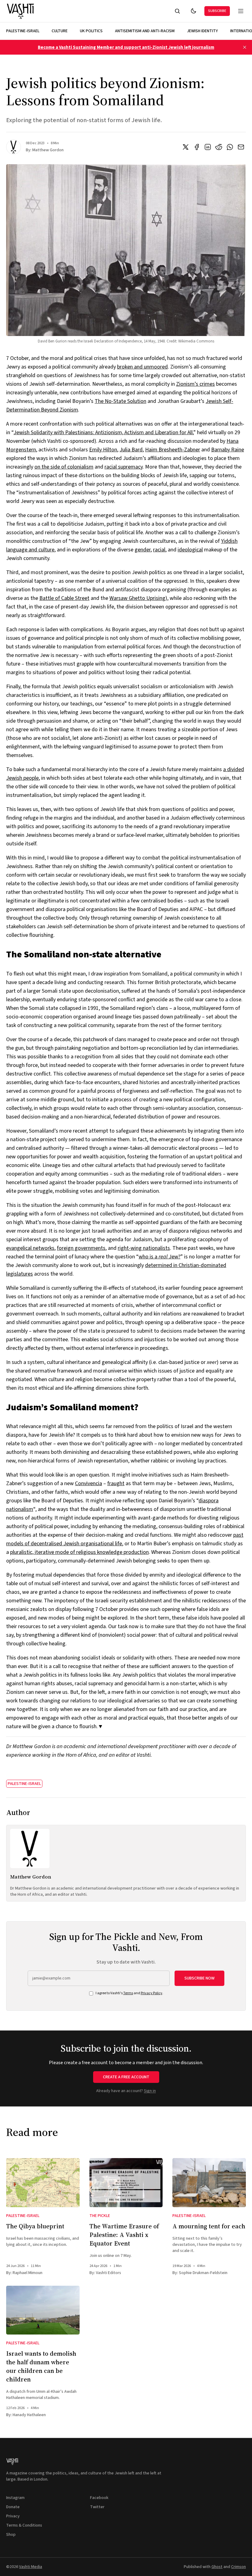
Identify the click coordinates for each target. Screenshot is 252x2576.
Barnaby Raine (228, 450)
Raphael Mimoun (28, 2273)
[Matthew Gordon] (14, 147)
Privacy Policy (152, 1993)
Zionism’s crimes (195, 384)
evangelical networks (30, 1248)
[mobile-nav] (241, 11)
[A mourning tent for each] (209, 2182)
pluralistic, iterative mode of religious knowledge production (79, 1552)
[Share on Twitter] (186, 147)
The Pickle (100, 2216)
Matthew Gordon (48, 150)
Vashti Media (31, 2567)
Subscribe (217, 11)
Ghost (217, 2567)
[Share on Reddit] (219, 147)
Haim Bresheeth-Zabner (173, 450)
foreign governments (81, 1248)
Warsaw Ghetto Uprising (137, 598)
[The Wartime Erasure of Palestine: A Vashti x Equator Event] (126, 2182)
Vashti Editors (108, 2273)
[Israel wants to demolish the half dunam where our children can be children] (43, 2310)
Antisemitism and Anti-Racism (145, 31)
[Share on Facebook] (197, 147)
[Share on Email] (241, 147)
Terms (128, 1993)
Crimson (238, 2567)
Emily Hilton (103, 450)
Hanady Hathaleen (29, 2415)
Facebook (99, 2498)
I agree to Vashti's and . (129, 1993)
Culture (60, 31)
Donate (13, 2507)
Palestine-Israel (23, 31)
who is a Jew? (159, 1257)
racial (159, 550)
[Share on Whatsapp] (230, 147)
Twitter (97, 2507)
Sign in (150, 2091)
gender (143, 550)
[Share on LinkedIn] (208, 147)
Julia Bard (131, 450)
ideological (190, 550)
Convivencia (89, 1483)
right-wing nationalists (144, 1248)
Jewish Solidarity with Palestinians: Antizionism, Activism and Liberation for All (103, 433)
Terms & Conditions (24, 2525)
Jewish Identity (202, 31)
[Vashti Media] (21, 11)
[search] (177, 11)
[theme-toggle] (193, 11)
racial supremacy (124, 467)
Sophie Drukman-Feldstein (203, 2273)
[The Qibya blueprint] (43, 2182)
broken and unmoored (142, 367)
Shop (11, 2535)
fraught (116, 1483)
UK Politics (91, 31)
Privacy (13, 2516)
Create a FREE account (126, 2077)
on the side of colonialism (64, 467)
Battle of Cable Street (64, 598)
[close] (245, 47)
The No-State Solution (120, 401)
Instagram (15, 2498)
